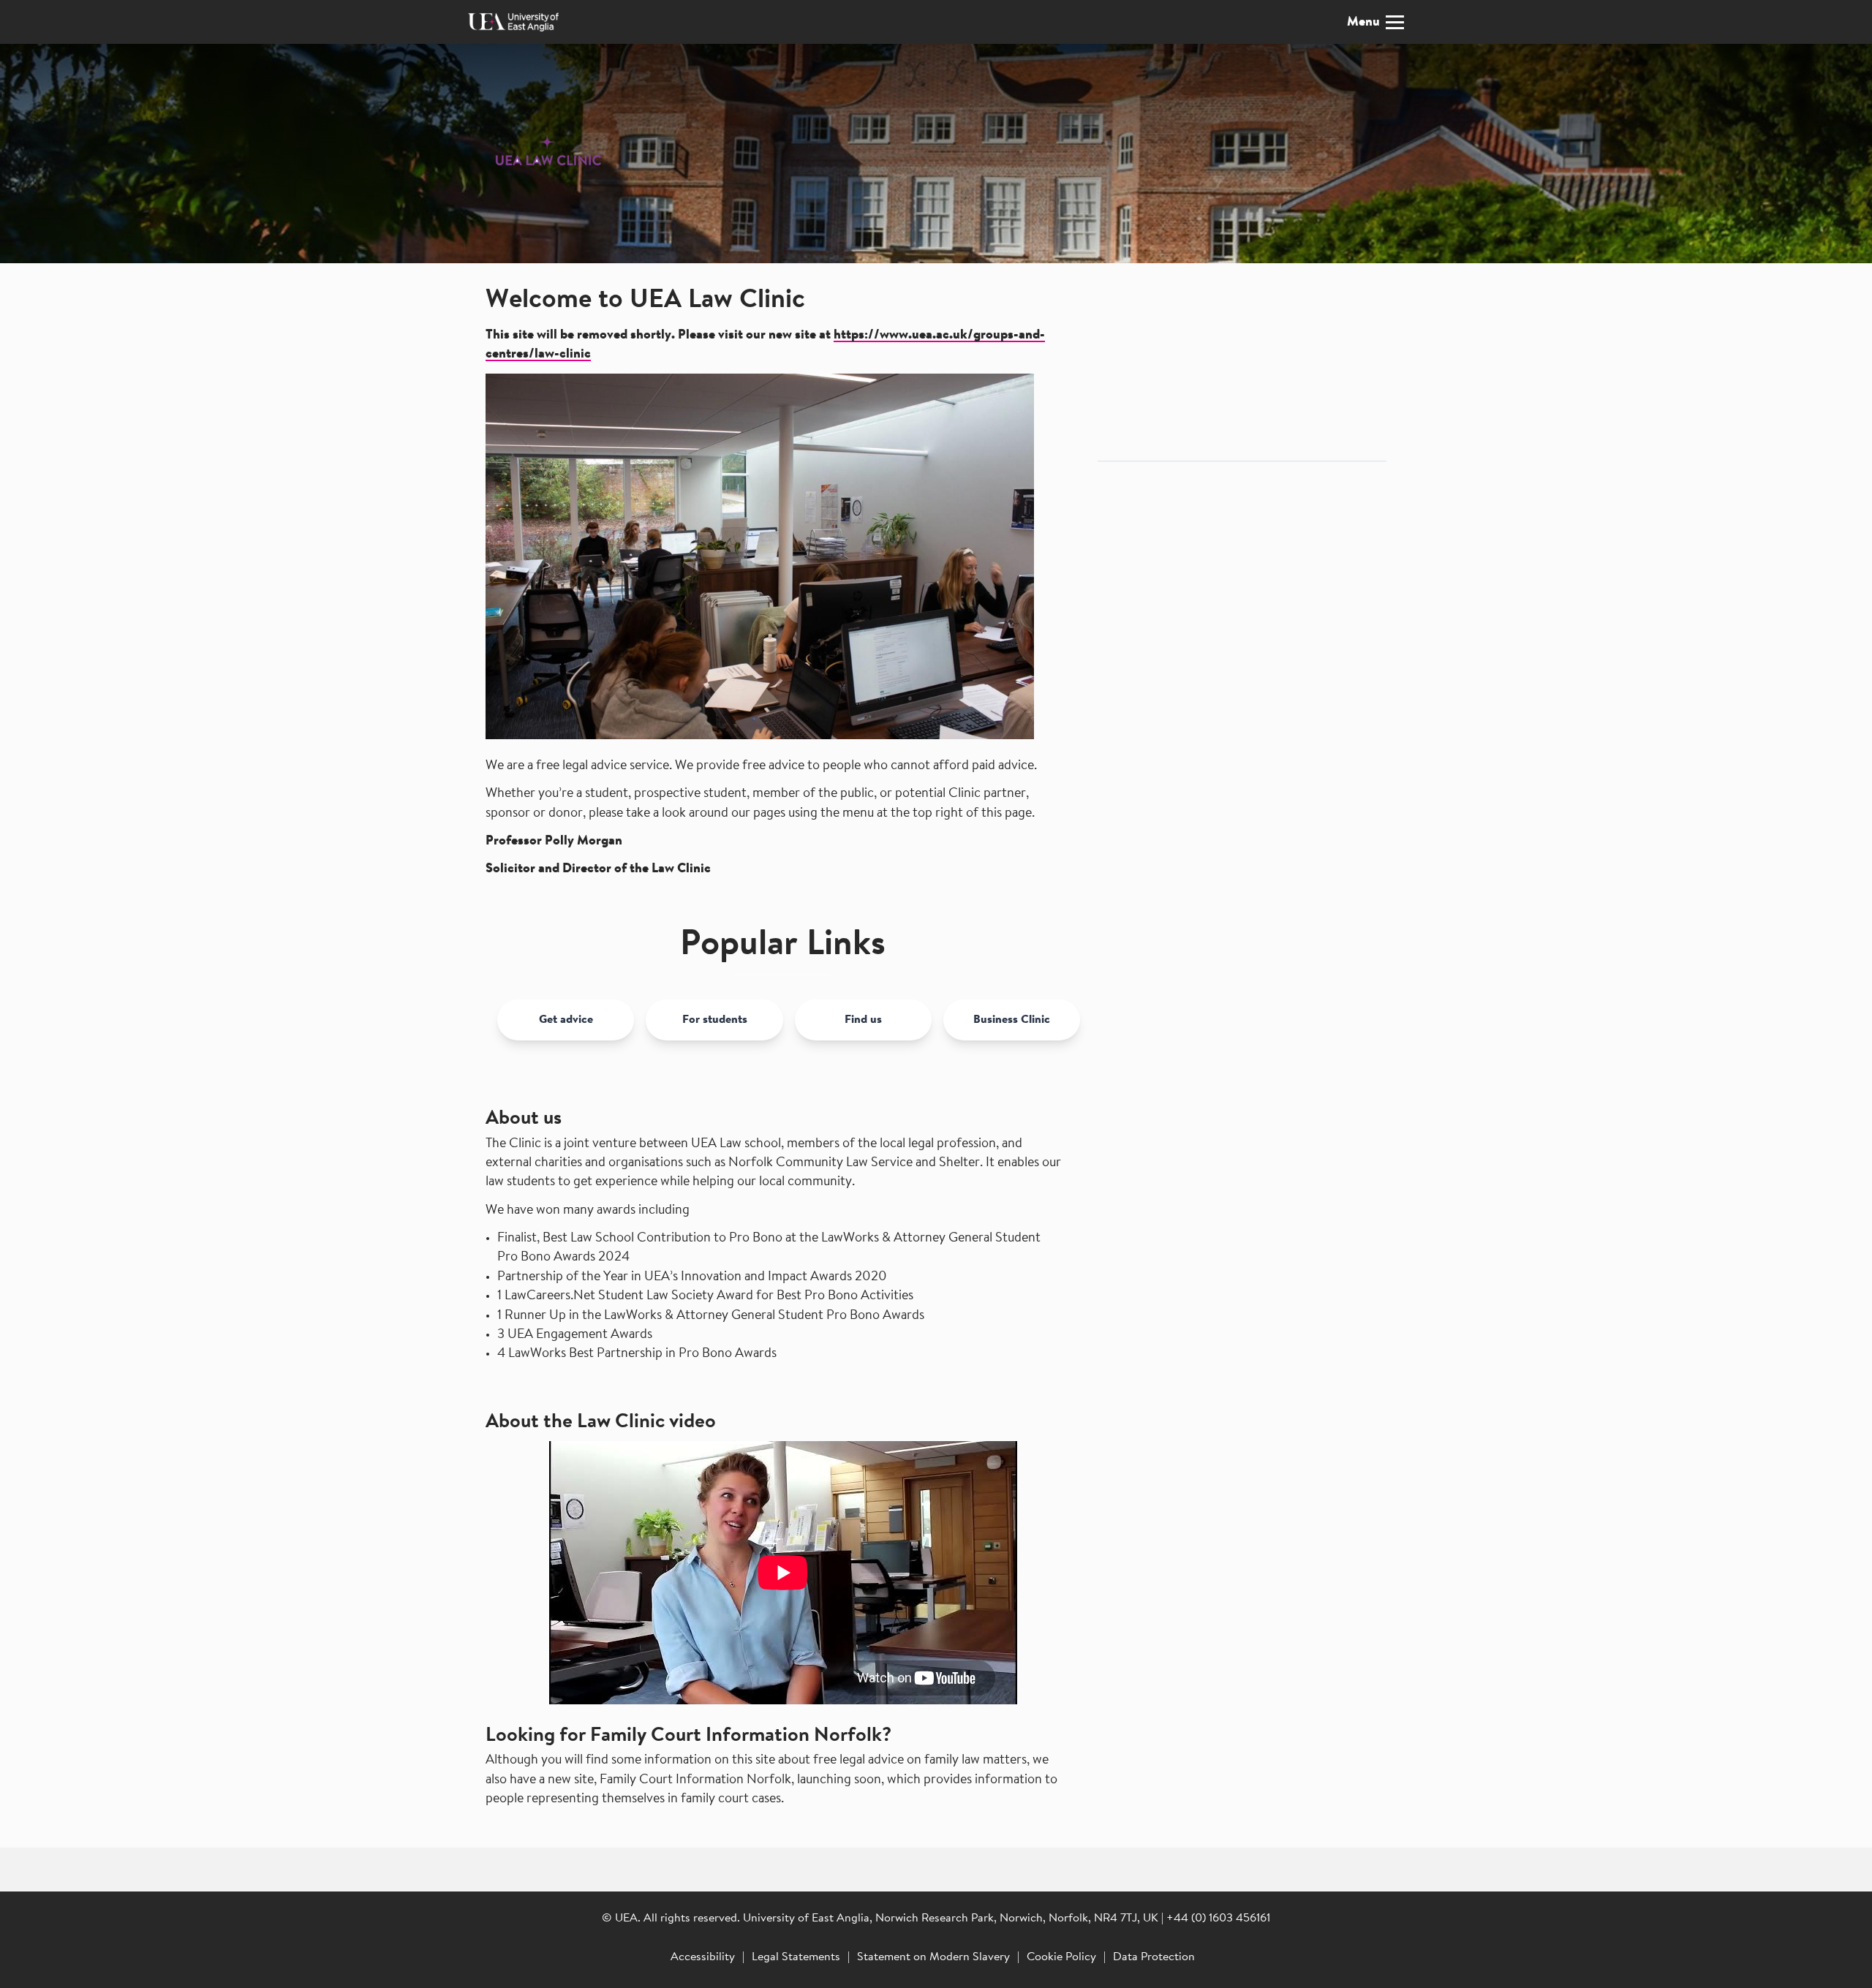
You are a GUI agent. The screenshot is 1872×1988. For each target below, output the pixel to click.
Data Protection (1154, 1957)
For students (715, 1020)
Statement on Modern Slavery (933, 1957)
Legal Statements (796, 1957)
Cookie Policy (1061, 1957)
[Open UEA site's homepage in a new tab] (513, 22)
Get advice (566, 1020)
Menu (1363, 23)
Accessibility (703, 1957)
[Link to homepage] (537, 154)
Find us (863, 1020)
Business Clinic (1012, 1020)
